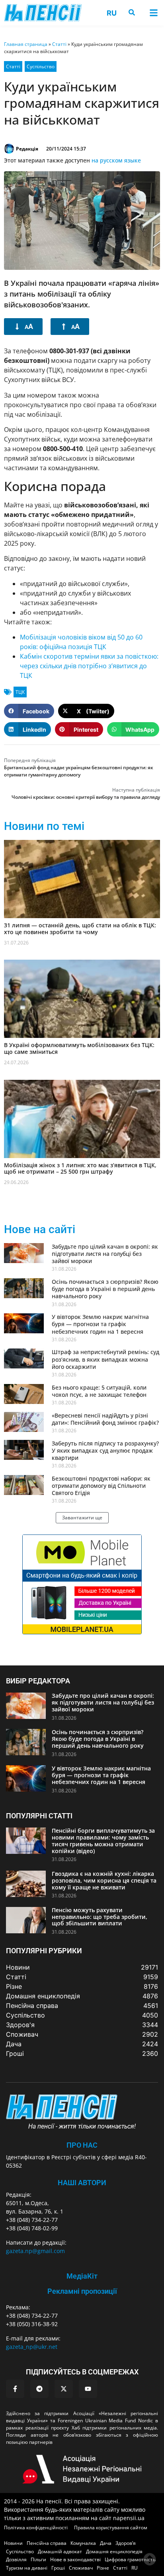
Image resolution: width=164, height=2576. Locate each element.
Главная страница (26, 44)
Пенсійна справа (47, 2543)
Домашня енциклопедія (114, 2551)
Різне (103, 2568)
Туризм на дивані (27, 2568)
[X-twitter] (64, 2389)
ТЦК (20, 692)
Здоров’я (126, 2543)
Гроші (58, 2568)
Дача (106, 2543)
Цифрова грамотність (130, 2559)
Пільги (38, 2559)
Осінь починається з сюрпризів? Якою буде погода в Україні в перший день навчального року (105, 1289)
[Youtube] (88, 2389)
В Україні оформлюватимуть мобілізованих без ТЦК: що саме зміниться (79, 1048)
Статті (59, 44)
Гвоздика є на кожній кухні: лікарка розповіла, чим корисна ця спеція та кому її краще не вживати (104, 1880)
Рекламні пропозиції (82, 2291)
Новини (13, 2543)
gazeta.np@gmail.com (35, 2251)
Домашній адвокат (60, 2551)
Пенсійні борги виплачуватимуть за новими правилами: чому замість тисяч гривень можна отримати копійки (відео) (103, 1840)
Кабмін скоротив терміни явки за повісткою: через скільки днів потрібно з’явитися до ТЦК (89, 666)
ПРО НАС (82, 2145)
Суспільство (41, 66)
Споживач (81, 2568)
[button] (153, 13)
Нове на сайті (40, 1229)
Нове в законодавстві (75, 2559)
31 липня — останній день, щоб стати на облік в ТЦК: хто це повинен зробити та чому (80, 929)
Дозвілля (16, 2559)
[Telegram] (39, 2389)
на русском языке (116, 160)
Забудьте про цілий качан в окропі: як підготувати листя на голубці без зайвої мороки (105, 1254)
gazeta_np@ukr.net (32, 2347)
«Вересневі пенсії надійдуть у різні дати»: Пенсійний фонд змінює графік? (105, 1419)
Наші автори (82, 2183)
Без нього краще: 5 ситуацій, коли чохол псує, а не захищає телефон (99, 1391)
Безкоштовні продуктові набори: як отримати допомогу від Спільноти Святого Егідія (101, 1486)
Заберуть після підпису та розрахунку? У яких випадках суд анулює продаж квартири (105, 1450)
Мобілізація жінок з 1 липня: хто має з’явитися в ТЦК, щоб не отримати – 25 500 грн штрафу (80, 1168)
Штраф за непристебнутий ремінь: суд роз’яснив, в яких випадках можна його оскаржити (105, 1359)
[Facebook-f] (15, 2389)
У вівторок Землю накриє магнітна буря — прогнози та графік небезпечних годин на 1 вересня (100, 1324)
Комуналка (83, 2543)
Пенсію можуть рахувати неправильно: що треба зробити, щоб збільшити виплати (100, 1917)
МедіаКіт (82, 2276)
